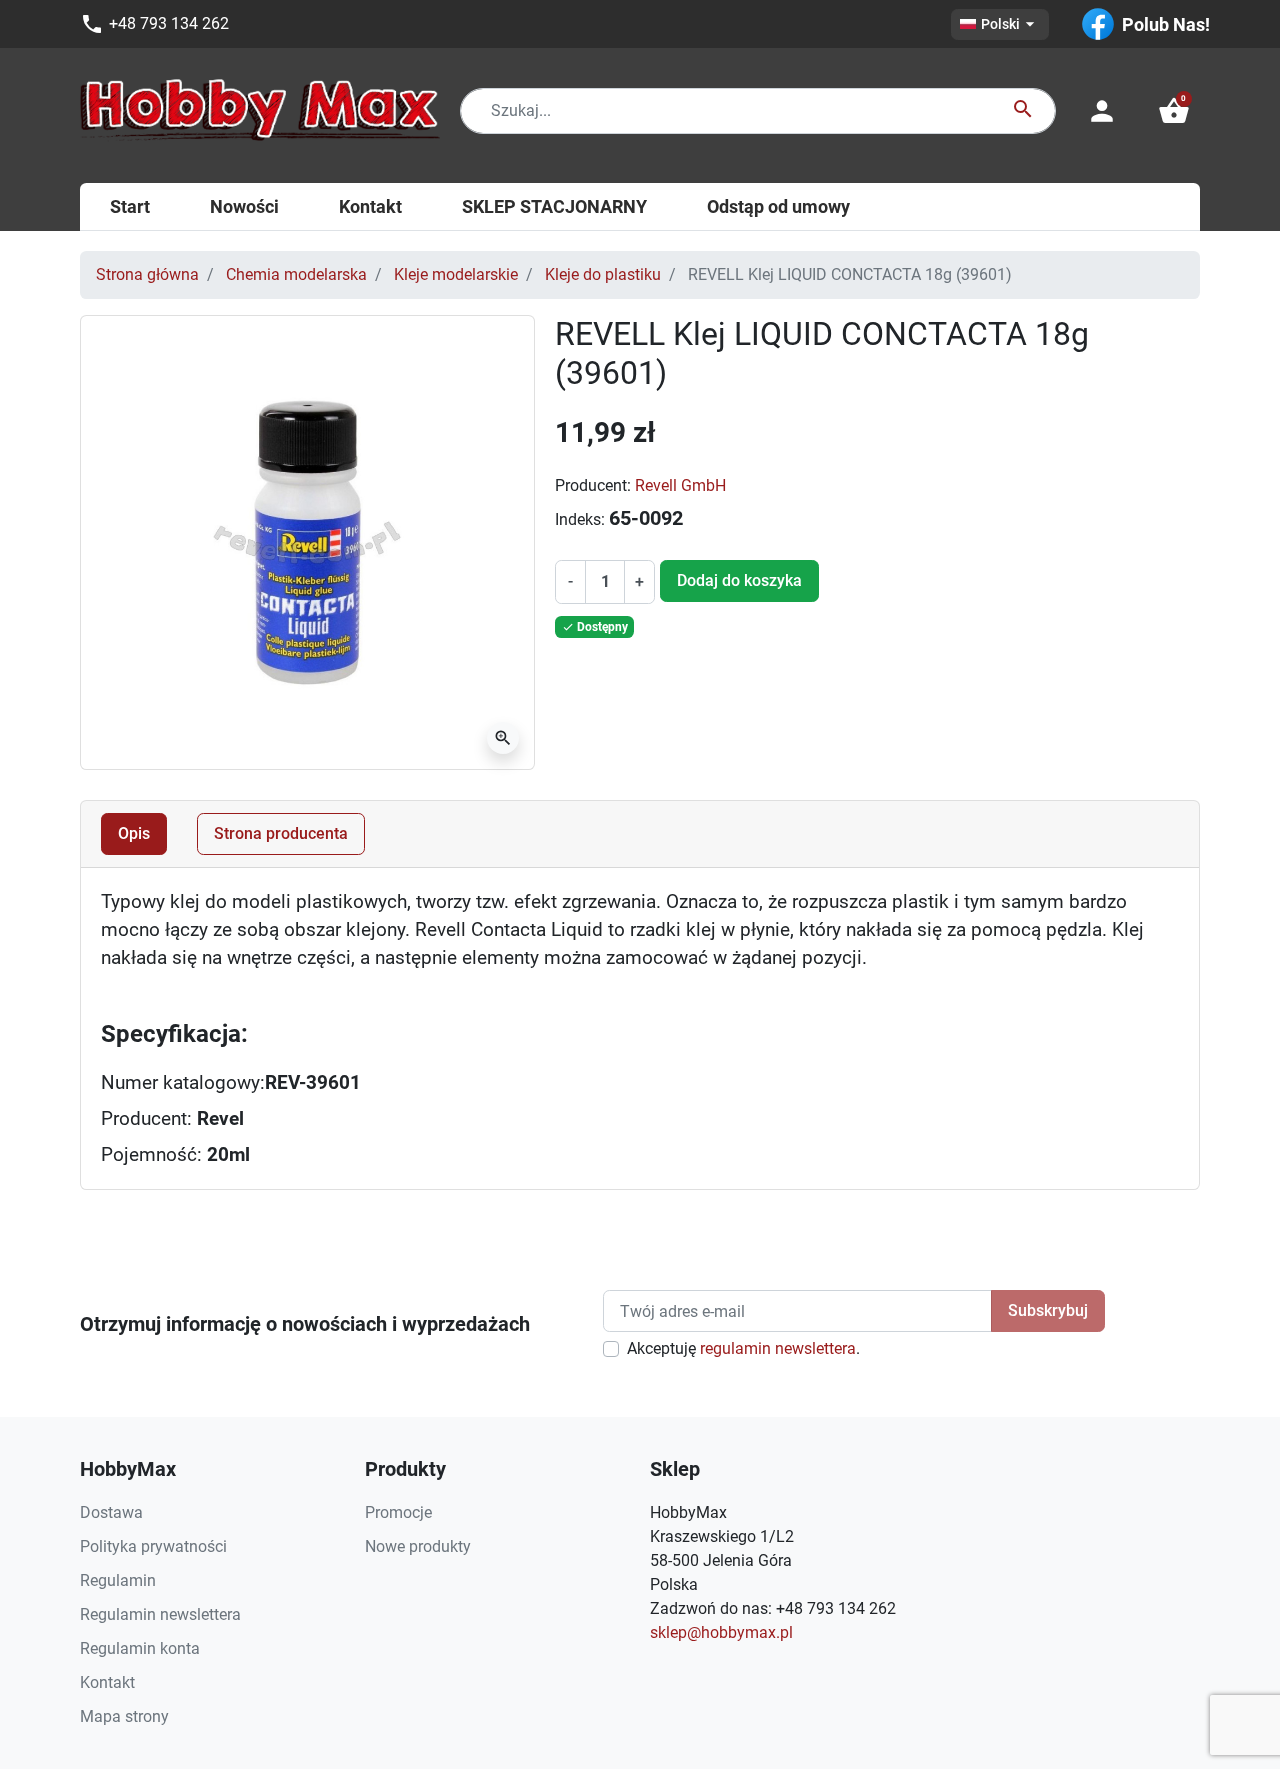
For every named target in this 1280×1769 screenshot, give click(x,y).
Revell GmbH (680, 485)
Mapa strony (124, 1716)
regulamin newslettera (778, 1348)
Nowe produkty (418, 1546)
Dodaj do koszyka (739, 580)
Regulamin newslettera (160, 1614)
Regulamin (118, 1580)
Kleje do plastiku (603, 274)
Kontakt (107, 1682)
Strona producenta (281, 833)
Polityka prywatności (153, 1546)
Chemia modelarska (296, 274)
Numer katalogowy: (183, 1083)
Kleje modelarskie (456, 274)
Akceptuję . (743, 1348)
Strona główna (147, 274)
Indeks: (580, 519)
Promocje (398, 1512)
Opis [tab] (134, 833)
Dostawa (111, 1512)
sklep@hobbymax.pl (721, 1632)
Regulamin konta (140, 1648)
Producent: (593, 485)
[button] (1174, 111)
